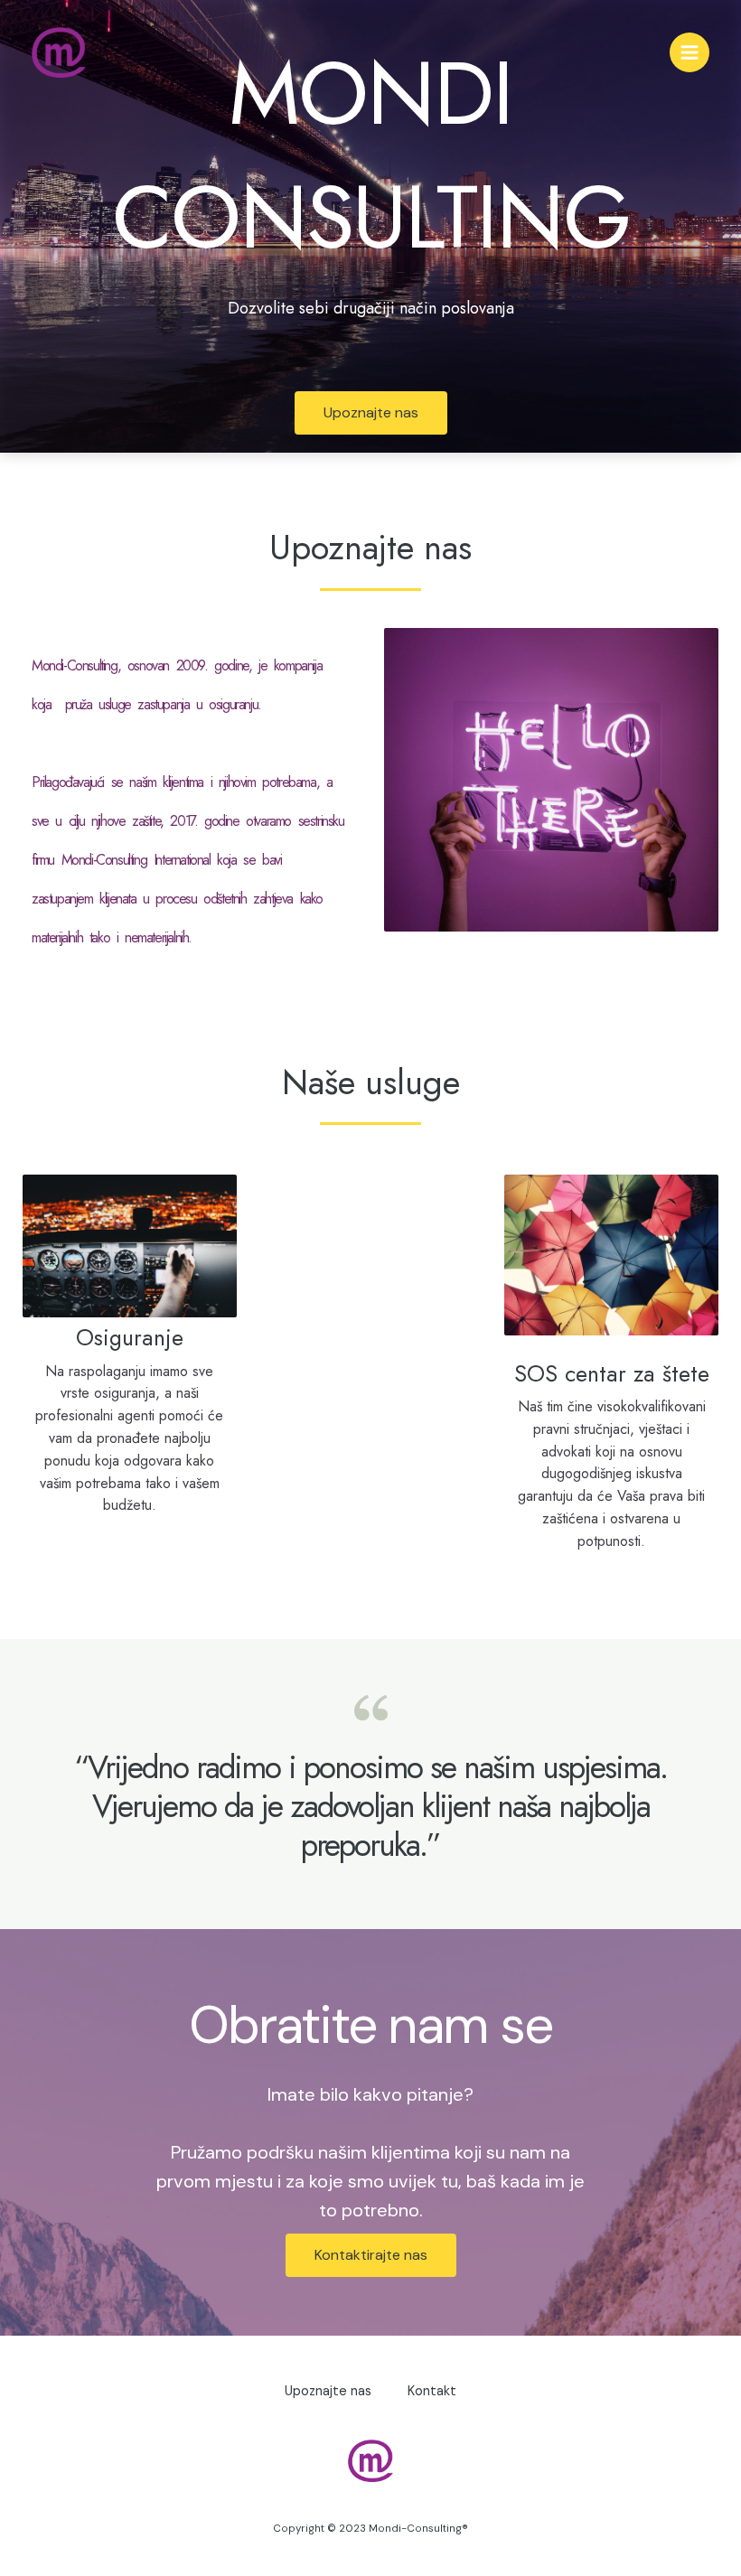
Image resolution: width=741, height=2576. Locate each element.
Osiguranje (130, 1337)
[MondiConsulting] (59, 52)
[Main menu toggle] (689, 52)
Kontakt (432, 2391)
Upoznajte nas (370, 547)
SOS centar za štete (612, 1373)
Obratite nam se (370, 2025)
